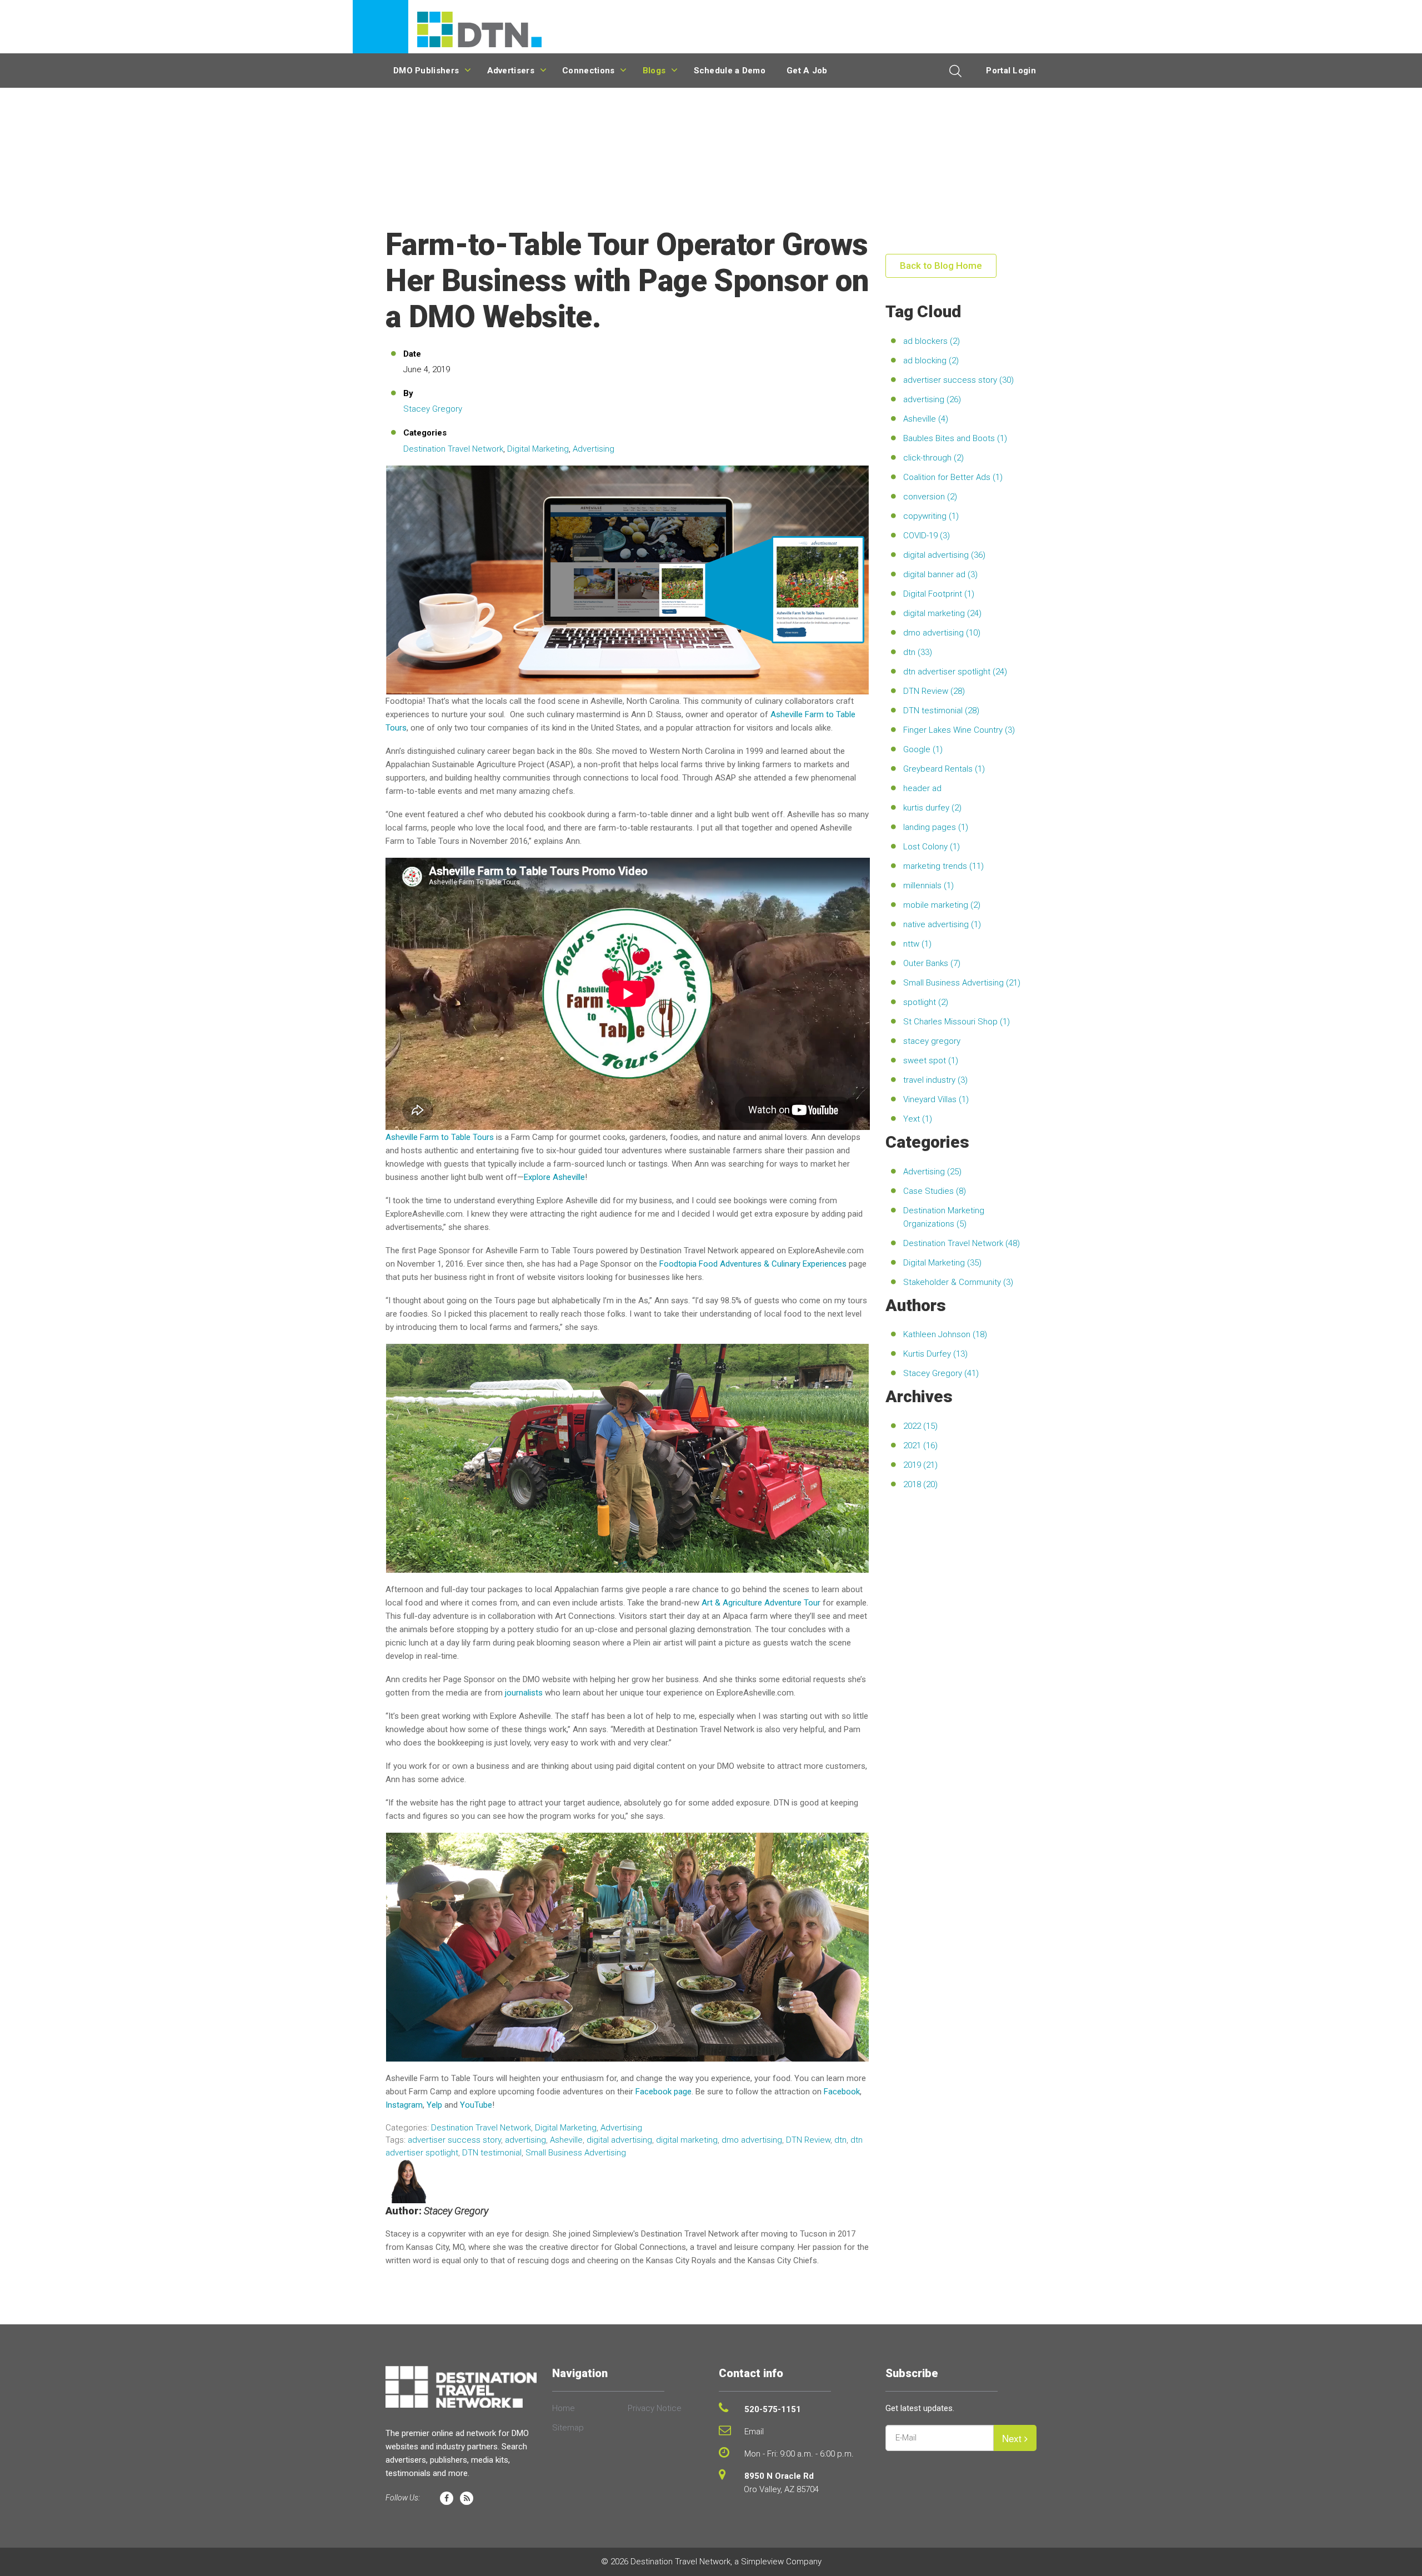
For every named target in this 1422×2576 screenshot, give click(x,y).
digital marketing (687, 2140)
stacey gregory (932, 1041)
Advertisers (511, 71)
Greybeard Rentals (944, 769)
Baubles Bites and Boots (955, 438)
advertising (525, 2140)
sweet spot (931, 1061)
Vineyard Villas (936, 1099)
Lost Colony (932, 847)
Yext (918, 1119)
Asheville (566, 2140)
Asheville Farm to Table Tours (440, 1137)
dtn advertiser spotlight (955, 672)
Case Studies (935, 1191)
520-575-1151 (773, 2409)
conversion (930, 497)
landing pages (936, 827)
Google (923, 749)
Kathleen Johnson (945, 1334)
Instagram (404, 2105)
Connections (588, 71)
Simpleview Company (781, 2562)
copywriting (931, 516)
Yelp (434, 2105)
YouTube (476, 2105)
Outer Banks (932, 963)
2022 (920, 1426)
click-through (933, 458)
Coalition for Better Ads (953, 477)
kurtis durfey (932, 808)
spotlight (926, 1002)
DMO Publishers (426, 71)
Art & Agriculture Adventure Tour (761, 1603)
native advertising (942, 924)
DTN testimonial (492, 2153)
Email (754, 2432)
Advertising (594, 449)
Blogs (654, 71)
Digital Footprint (939, 594)
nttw (917, 944)
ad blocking (931, 361)
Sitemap (568, 2428)
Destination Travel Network (453, 449)
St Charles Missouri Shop (957, 1022)
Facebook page (664, 2092)
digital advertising (619, 2140)
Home (564, 2408)
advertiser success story (454, 2140)
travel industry (935, 1080)
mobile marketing (942, 905)
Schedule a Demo (730, 71)
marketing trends (943, 866)
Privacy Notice (655, 2408)
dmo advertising (752, 2140)
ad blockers (932, 341)
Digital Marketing (538, 449)
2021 (920, 1445)
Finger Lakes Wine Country (959, 730)
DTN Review (808, 2140)
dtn (840, 2140)
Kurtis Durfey (935, 1354)
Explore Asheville (554, 1177)
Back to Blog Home (941, 266)
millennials (928, 886)
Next (1013, 2438)
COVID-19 (927, 536)
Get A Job (807, 71)
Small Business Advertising (576, 2153)
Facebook (842, 2092)
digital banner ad (940, 574)
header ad (922, 788)
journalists (524, 1693)
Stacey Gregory (433, 409)
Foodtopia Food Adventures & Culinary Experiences (753, 1264)
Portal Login (1011, 71)
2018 (920, 1484)
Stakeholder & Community (958, 1282)
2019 (920, 1465)
